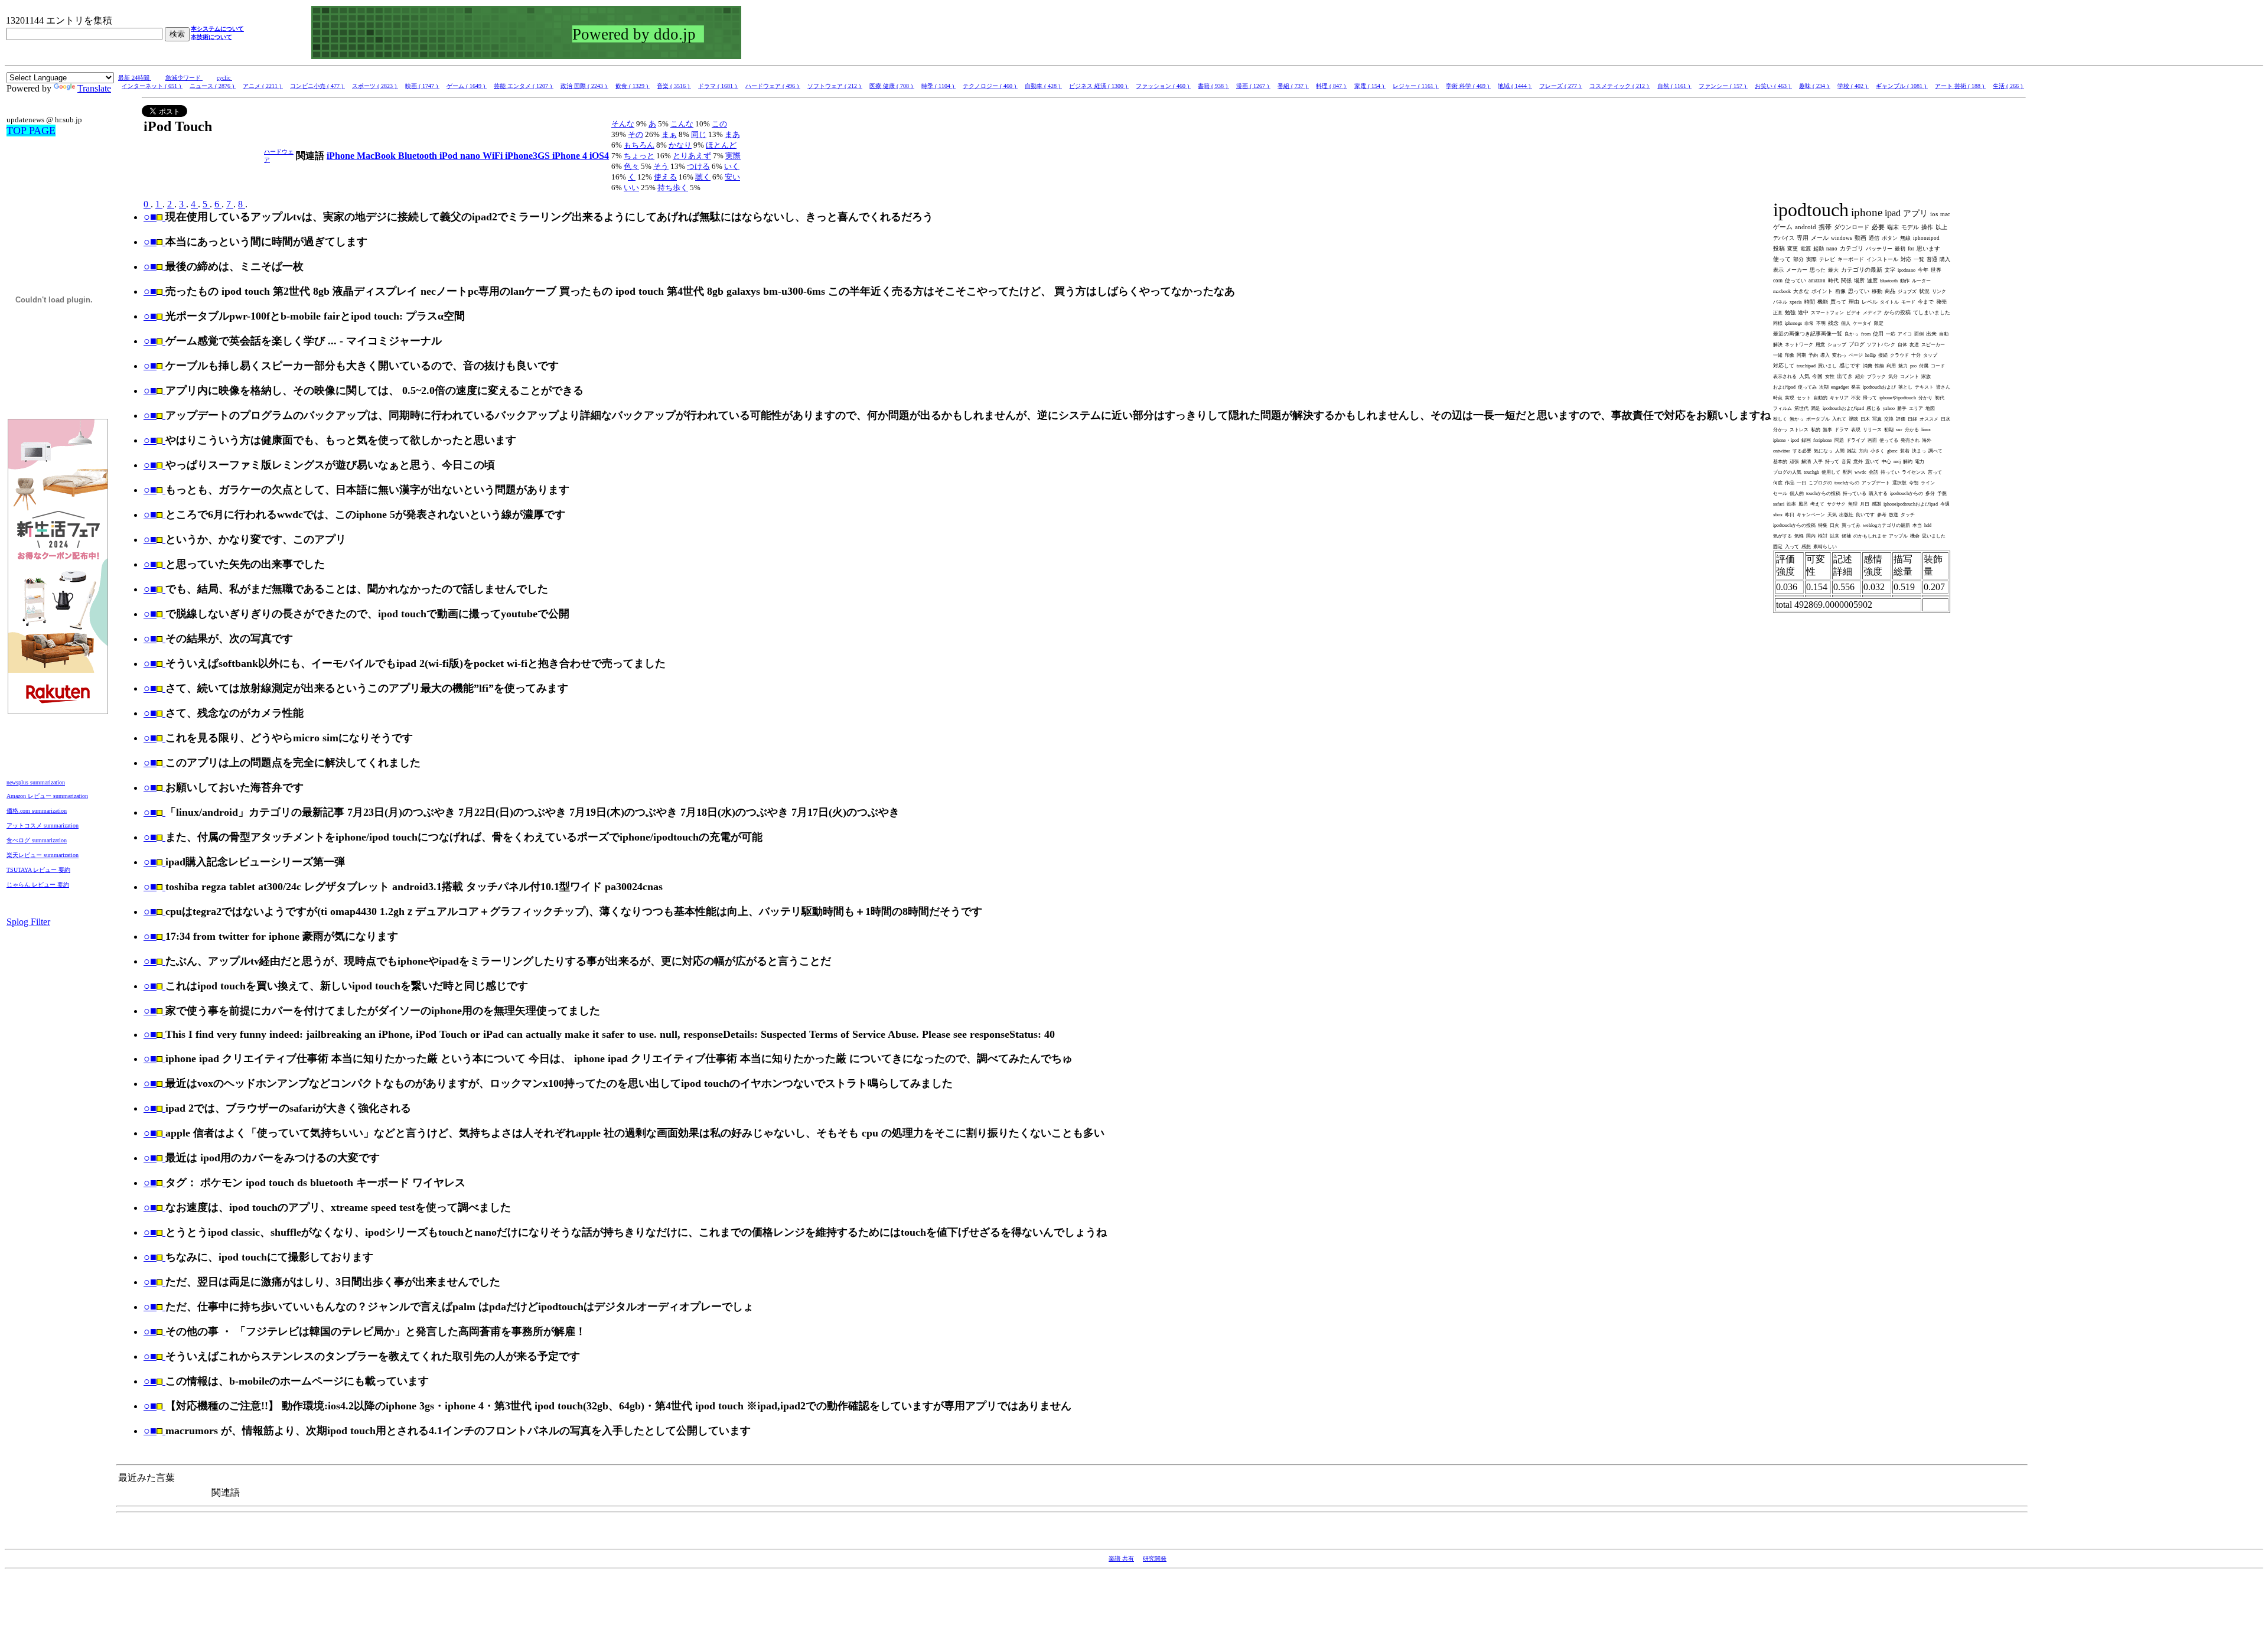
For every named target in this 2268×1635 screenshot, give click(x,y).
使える (665, 177)
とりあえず (692, 156)
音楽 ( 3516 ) (674, 86)
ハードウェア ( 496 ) (773, 86)
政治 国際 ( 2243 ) (584, 86)
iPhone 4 (571, 156)
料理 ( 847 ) (1332, 86)
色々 (631, 166)
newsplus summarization (36, 782)
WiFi (494, 156)
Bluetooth (419, 156)
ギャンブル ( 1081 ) (1902, 86)
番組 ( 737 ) (1293, 86)
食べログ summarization (37, 840)
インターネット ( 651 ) (152, 86)
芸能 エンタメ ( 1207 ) (524, 86)
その (636, 134)
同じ (699, 134)
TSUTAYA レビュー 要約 (38, 870)
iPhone (342, 156)
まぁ (669, 134)
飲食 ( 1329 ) (633, 86)
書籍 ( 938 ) (1213, 86)
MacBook (377, 156)
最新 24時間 (135, 78)
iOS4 (599, 156)
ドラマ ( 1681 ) (718, 86)
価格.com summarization (37, 811)
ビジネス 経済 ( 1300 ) (1099, 86)
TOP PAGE (31, 131)
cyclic (224, 78)
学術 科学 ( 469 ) (1468, 86)
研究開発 (1155, 1559)
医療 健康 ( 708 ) (892, 86)
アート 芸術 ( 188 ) (1960, 86)
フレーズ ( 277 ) (1561, 86)
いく (732, 166)
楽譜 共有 (1121, 1559)
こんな (682, 124)
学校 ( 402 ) (1853, 86)
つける (698, 166)
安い (732, 177)
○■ (150, 217)
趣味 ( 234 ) (1815, 86)
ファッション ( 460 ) (1163, 86)
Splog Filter (28, 922)
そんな (623, 124)
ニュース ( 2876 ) (213, 86)
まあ (732, 134)
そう (661, 166)
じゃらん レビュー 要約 (38, 885)
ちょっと (639, 156)
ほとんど (721, 145)
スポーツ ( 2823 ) (375, 86)
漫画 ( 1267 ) (1253, 86)
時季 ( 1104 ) (939, 86)
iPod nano (461, 156)
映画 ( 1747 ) (422, 86)
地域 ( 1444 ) (1515, 86)
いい (631, 188)
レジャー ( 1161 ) (1416, 86)
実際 (733, 156)
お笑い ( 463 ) (1773, 86)
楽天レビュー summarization (43, 855)
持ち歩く (673, 188)
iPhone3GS (529, 156)
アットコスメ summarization (43, 825)
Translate (94, 88)
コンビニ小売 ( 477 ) (317, 86)
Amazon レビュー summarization (47, 796)
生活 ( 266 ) (2008, 86)
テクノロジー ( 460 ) (990, 86)
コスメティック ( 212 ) (1620, 86)
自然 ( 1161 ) (1674, 86)
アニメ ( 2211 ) (263, 86)
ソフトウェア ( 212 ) (835, 86)
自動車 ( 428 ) (1043, 86)
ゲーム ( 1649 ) (467, 86)
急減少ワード (184, 78)
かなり (680, 145)
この (719, 124)
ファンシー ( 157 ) (1723, 86)
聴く (703, 177)
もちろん (639, 145)
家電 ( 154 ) (1370, 86)
